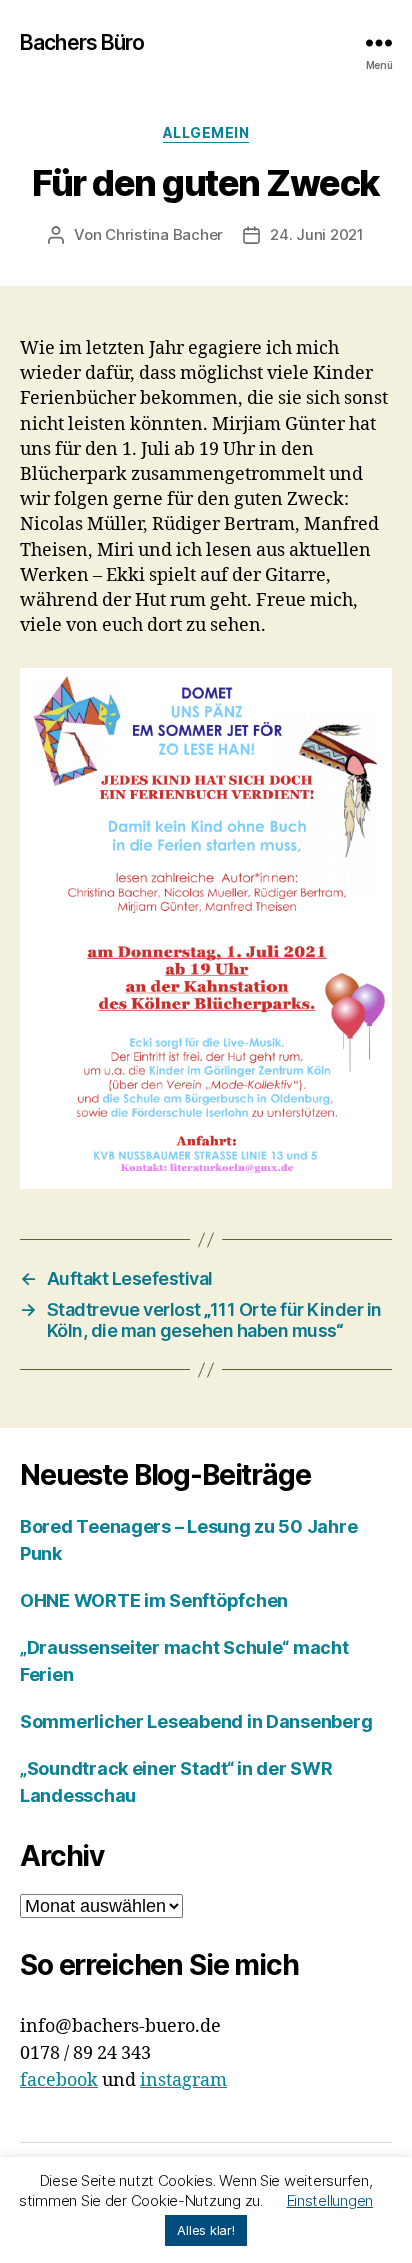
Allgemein (206, 132)
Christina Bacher (164, 234)
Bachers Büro (82, 42)
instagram (183, 2080)
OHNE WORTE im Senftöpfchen (154, 1600)
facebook (59, 2080)
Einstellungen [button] (330, 2200)
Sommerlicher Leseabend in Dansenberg (196, 1721)
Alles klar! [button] (205, 2230)
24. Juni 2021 (317, 234)
